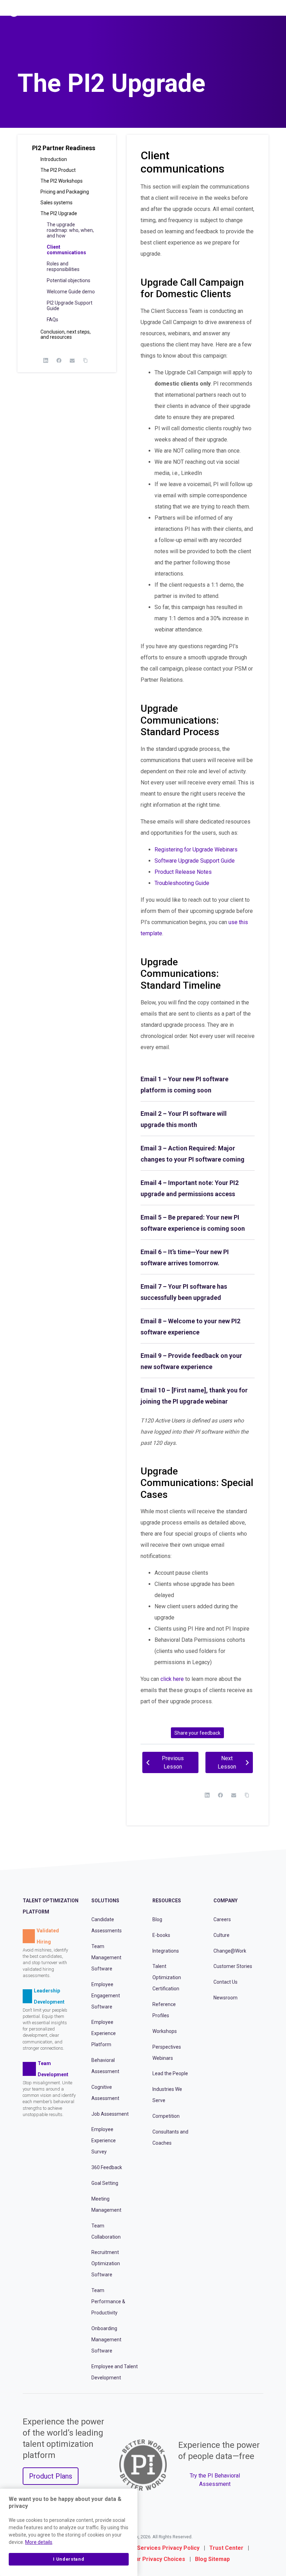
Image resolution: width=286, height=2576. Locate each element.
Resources (167, 1901)
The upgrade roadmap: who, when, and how (70, 230)
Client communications (66, 250)
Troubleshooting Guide (182, 883)
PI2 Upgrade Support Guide (70, 306)
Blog (157, 1919)
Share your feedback (197, 1733)
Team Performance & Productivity (108, 2301)
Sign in (250, 12)
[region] (69, 2532)
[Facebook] (59, 360)
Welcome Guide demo (71, 292)
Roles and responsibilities (63, 266)
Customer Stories (233, 1966)
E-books (161, 1935)
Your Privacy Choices (157, 2559)
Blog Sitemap (212, 2559)
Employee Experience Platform (104, 2033)
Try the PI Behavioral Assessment (215, 2480)
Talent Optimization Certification (167, 1977)
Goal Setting (105, 2183)
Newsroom (225, 1998)
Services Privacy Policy (168, 2548)
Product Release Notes (183, 872)
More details (39, 2542)
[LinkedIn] (46, 360)
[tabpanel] (198, 960)
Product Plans (51, 2476)
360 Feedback (107, 2167)
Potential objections (69, 280)
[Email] (72, 360)
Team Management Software (106, 1957)
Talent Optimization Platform (51, 1906)
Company (225, 1901)
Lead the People (170, 2073)
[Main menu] (275, 11)
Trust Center (226, 2548)
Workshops (165, 2031)
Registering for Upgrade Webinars (196, 850)
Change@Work (230, 1951)
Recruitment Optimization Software (106, 2263)
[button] (67, 151)
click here (172, 1679)
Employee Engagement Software (106, 1996)
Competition (166, 2116)
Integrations (166, 1951)
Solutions (105, 1901)
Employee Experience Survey (104, 2140)
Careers (222, 1919)
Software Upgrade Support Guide (195, 861)
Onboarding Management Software (106, 2340)
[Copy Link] (85, 360)
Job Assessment (110, 2114)
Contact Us (225, 1982)
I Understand (69, 2559)
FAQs (52, 320)
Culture (221, 1935)
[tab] (198, 1085)
